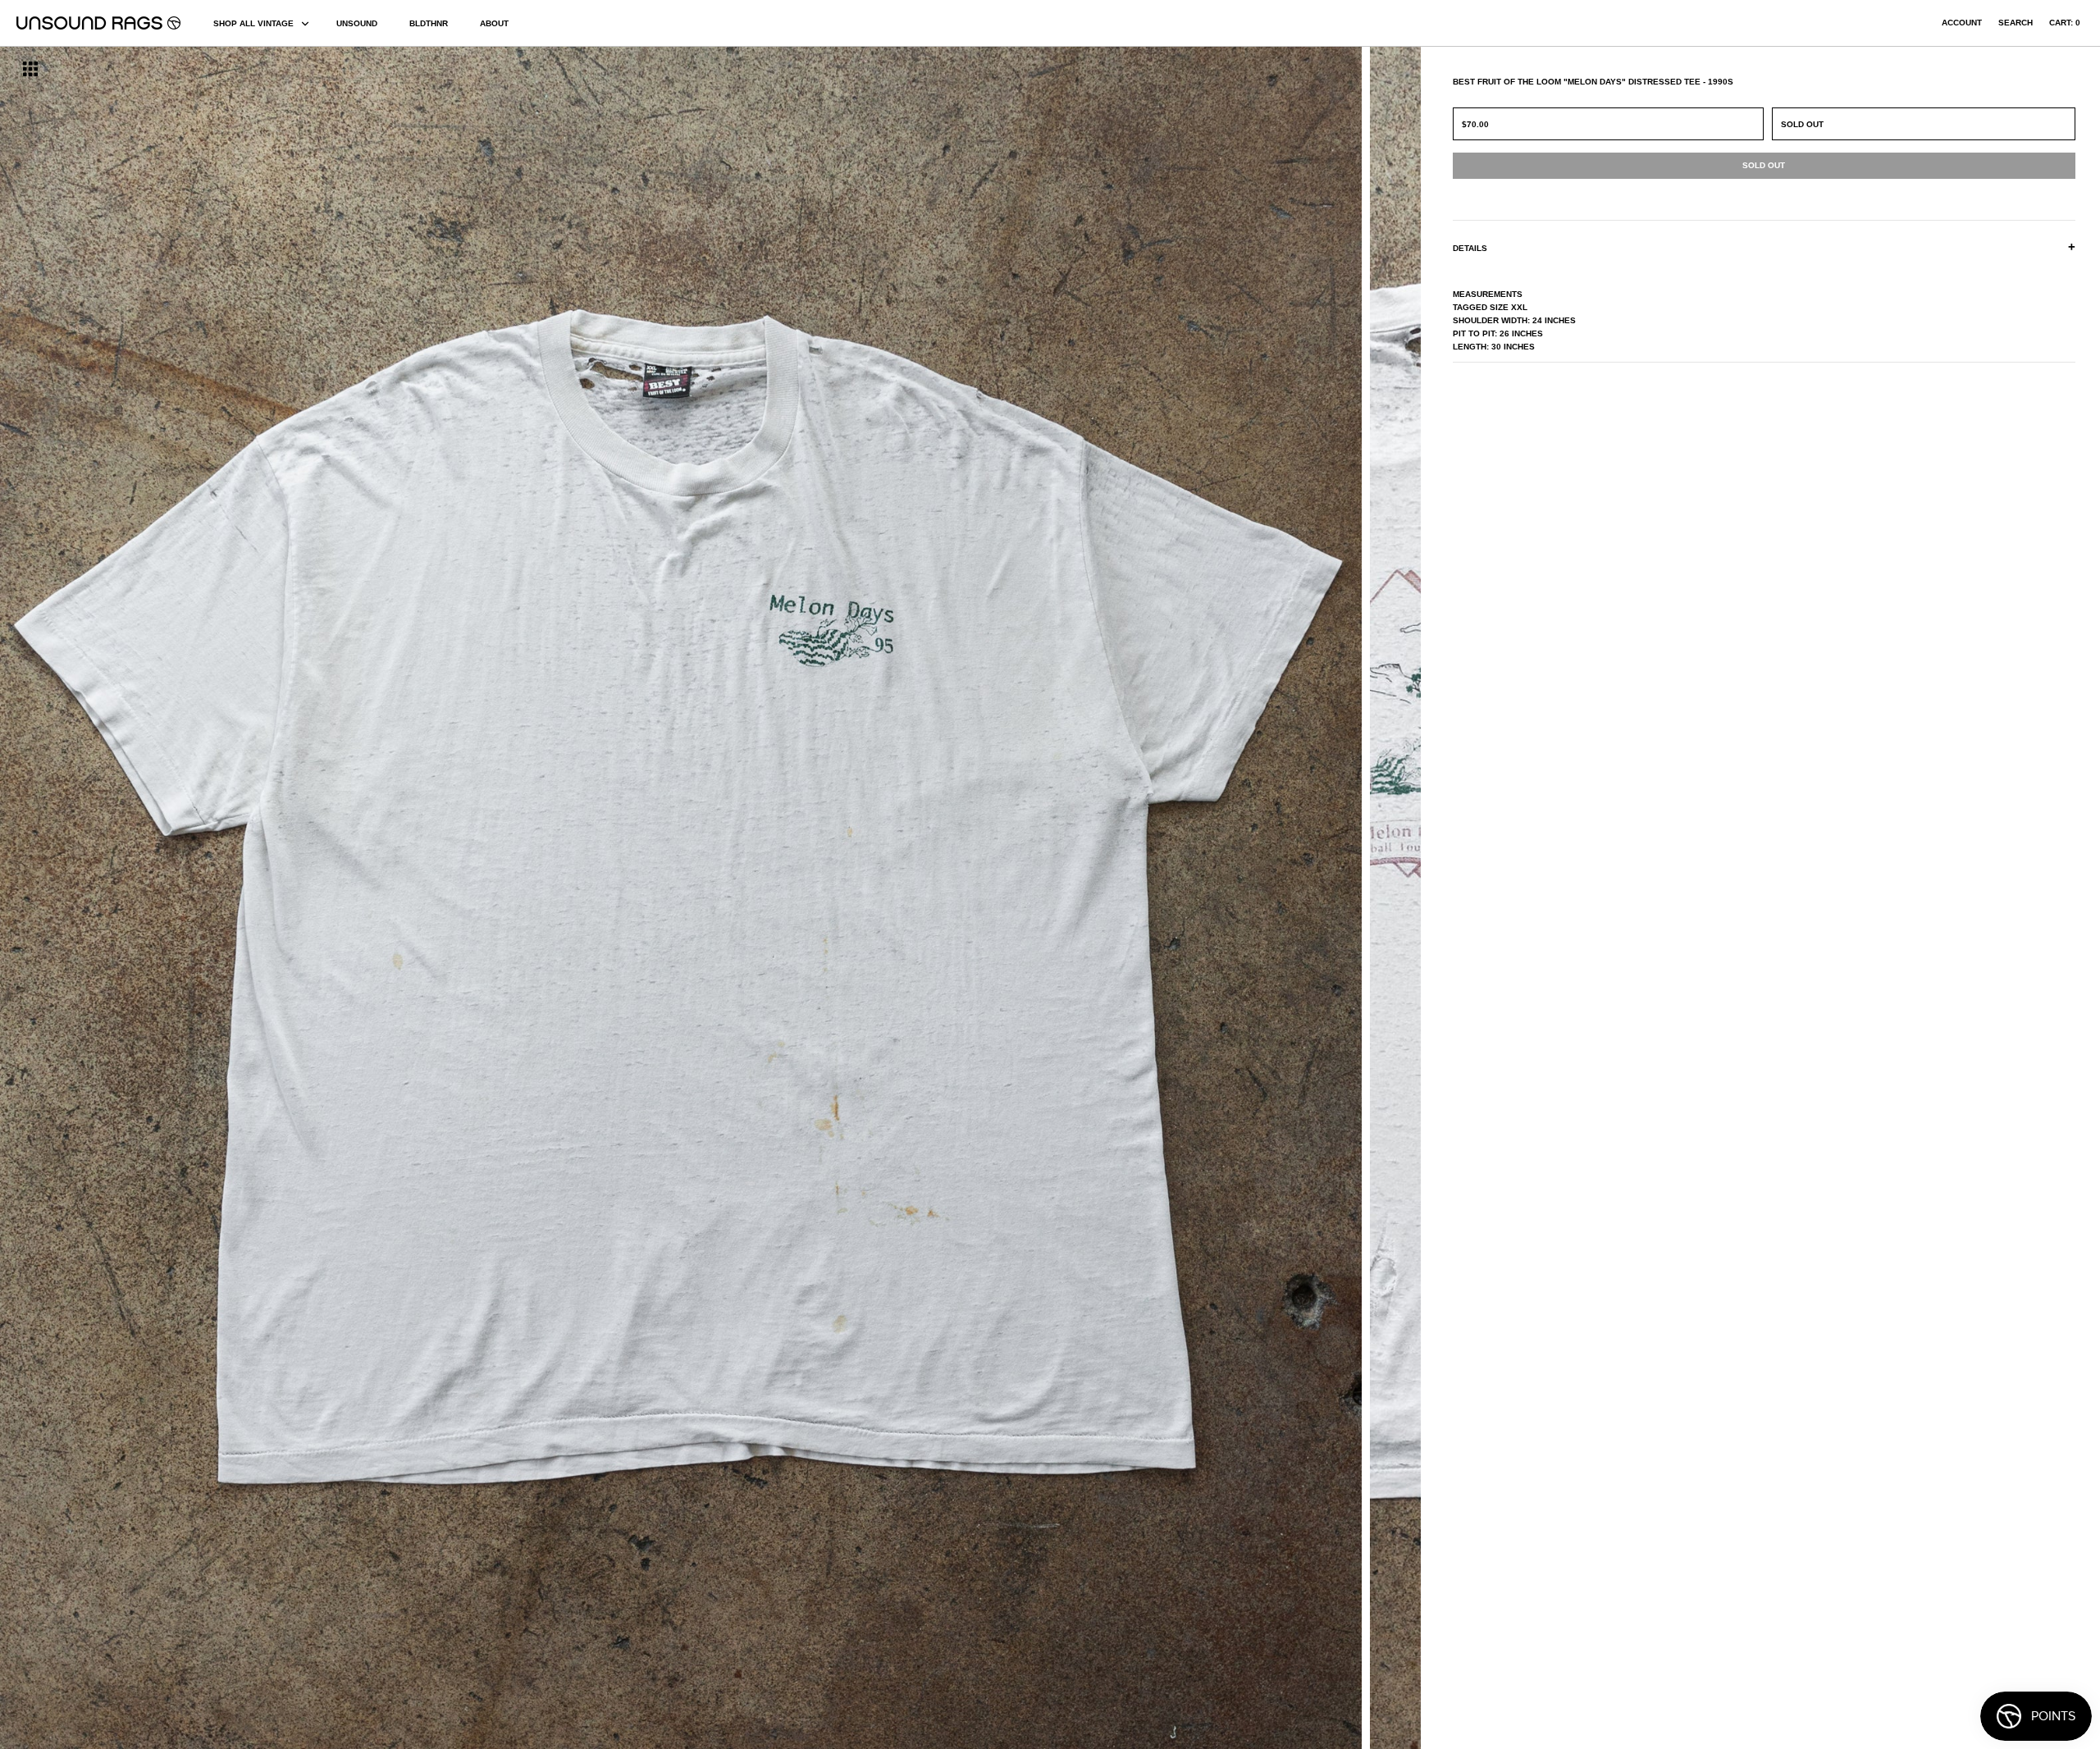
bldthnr (429, 23)
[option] (357, 898)
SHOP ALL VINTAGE (253, 23)
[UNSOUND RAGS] (98, 23)
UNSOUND (357, 23)
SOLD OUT (1802, 124)
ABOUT (494, 23)
